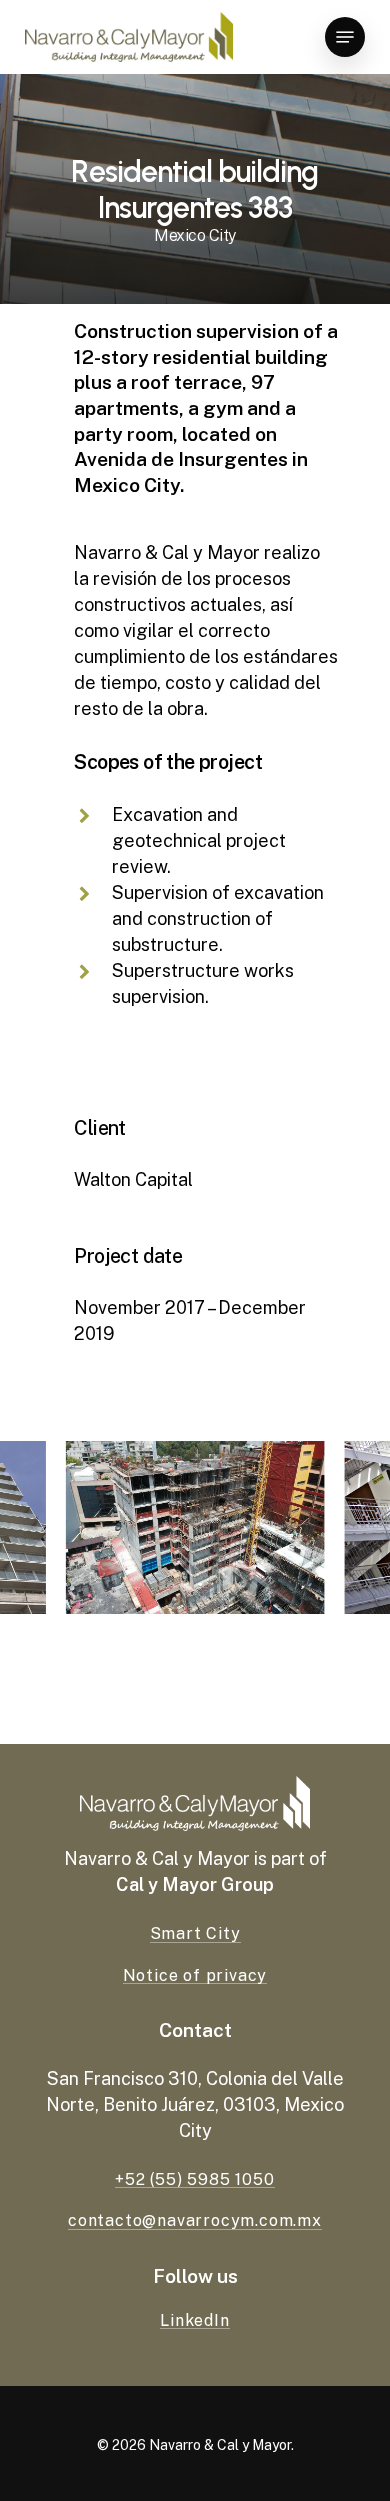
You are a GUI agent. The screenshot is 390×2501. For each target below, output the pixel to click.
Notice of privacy (195, 1976)
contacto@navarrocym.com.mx (195, 2221)
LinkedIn (194, 2321)
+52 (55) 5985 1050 (194, 2180)
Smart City (195, 1934)
